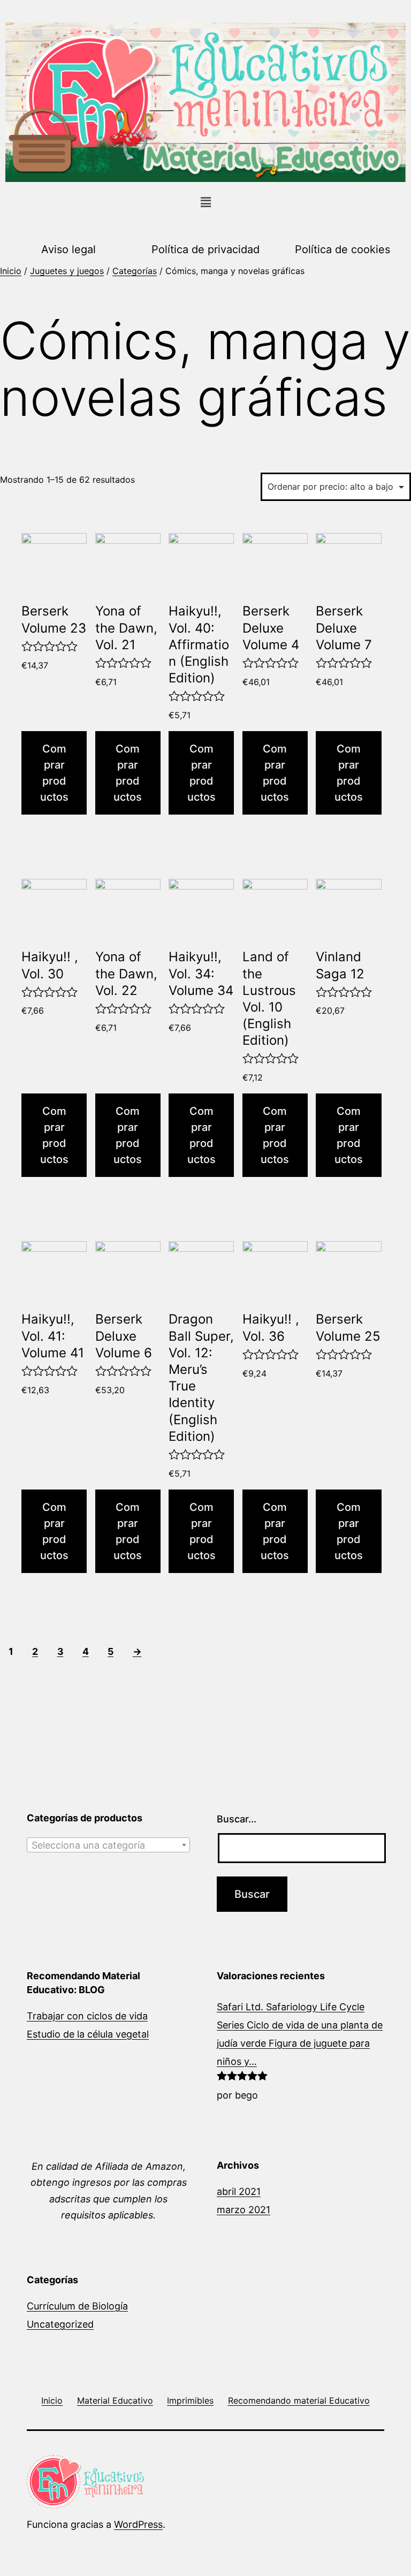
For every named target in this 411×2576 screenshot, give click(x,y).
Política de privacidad (205, 249)
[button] (205, 203)
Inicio (11, 271)
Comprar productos (54, 773)
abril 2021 (239, 2191)
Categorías (135, 271)
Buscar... (237, 1819)
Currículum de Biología (77, 2306)
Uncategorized (60, 2324)
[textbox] (108, 1845)
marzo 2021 (243, 2210)
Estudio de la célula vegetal (88, 2034)
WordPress (138, 2524)
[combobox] (108, 1845)
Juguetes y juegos (67, 271)
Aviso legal (68, 249)
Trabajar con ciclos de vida (87, 2016)
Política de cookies (342, 249)
